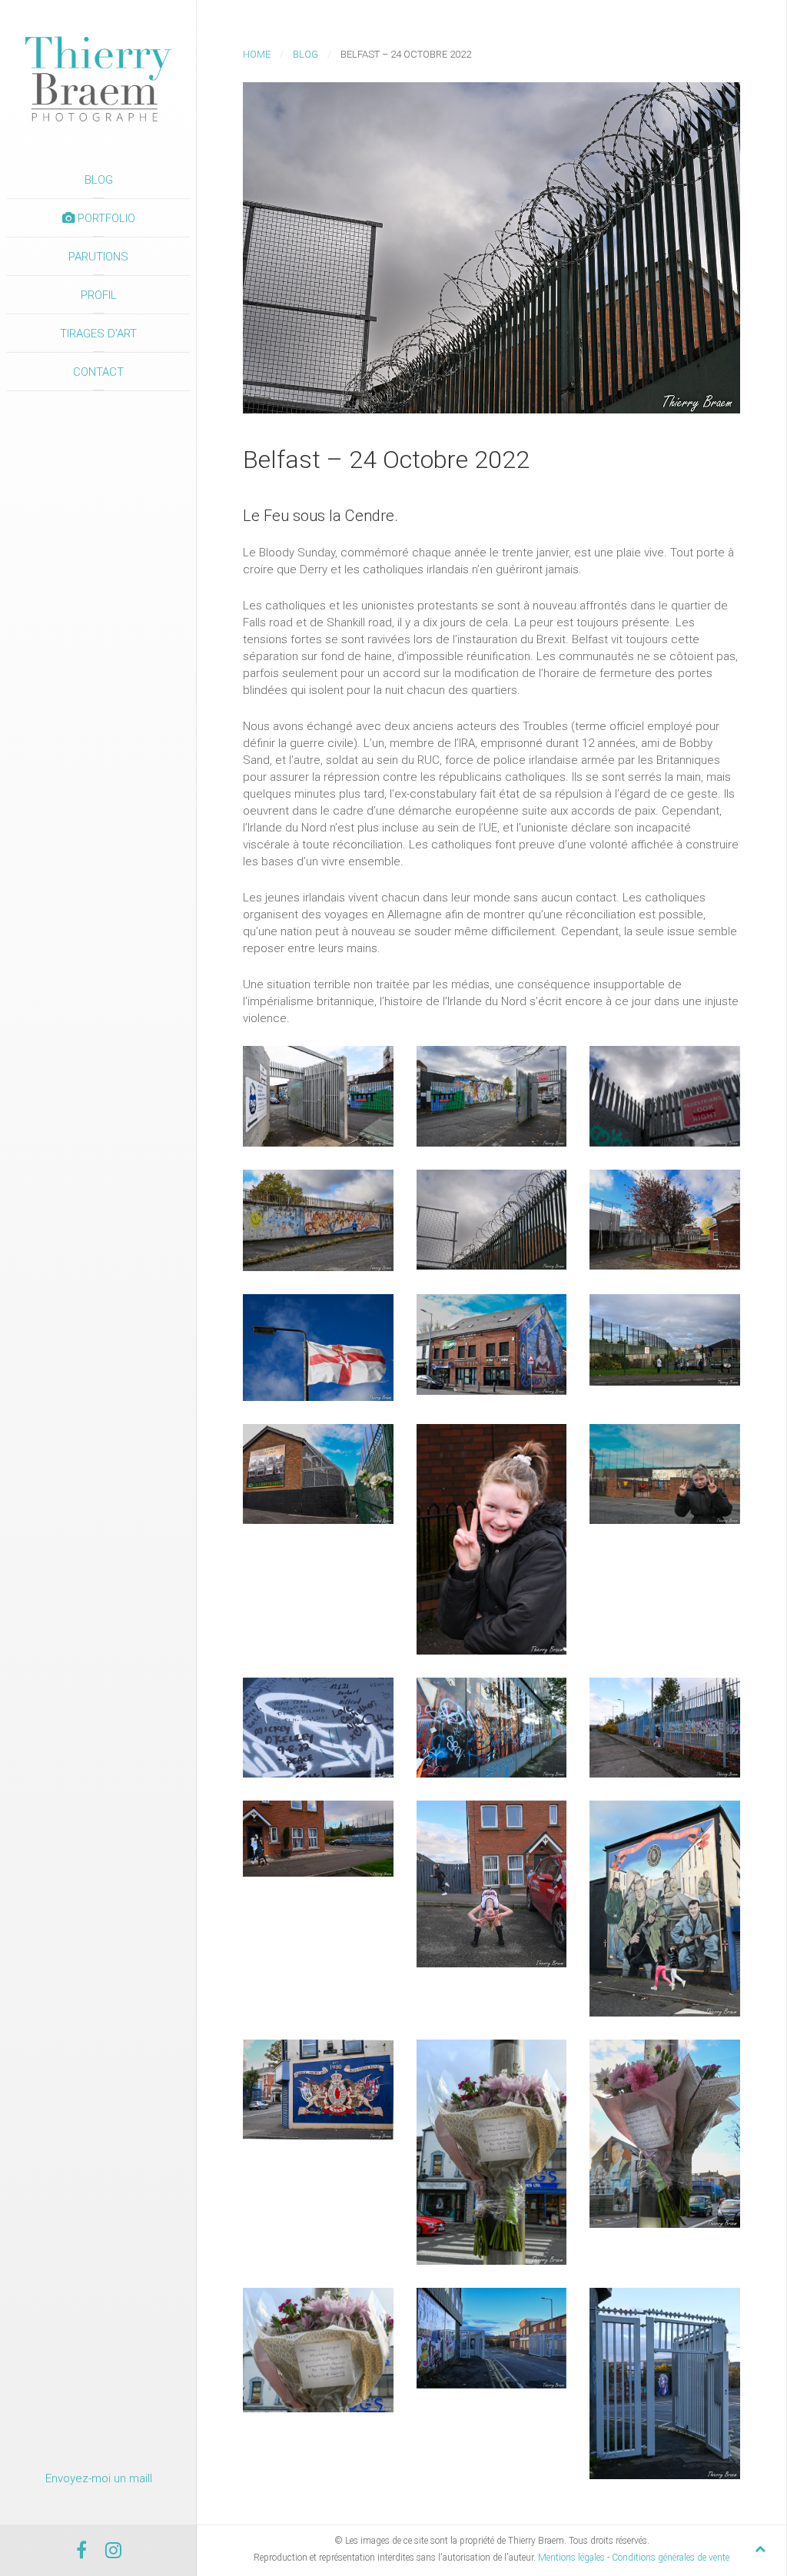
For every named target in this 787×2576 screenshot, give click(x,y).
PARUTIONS (98, 257)
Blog (99, 180)
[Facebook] (81, 2553)
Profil (99, 295)
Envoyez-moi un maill (99, 2478)
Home (257, 54)
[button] (318, 1096)
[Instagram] (113, 2553)
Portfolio (105, 218)
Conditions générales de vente (671, 2558)
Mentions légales (571, 2558)
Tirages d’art (98, 334)
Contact (98, 372)
